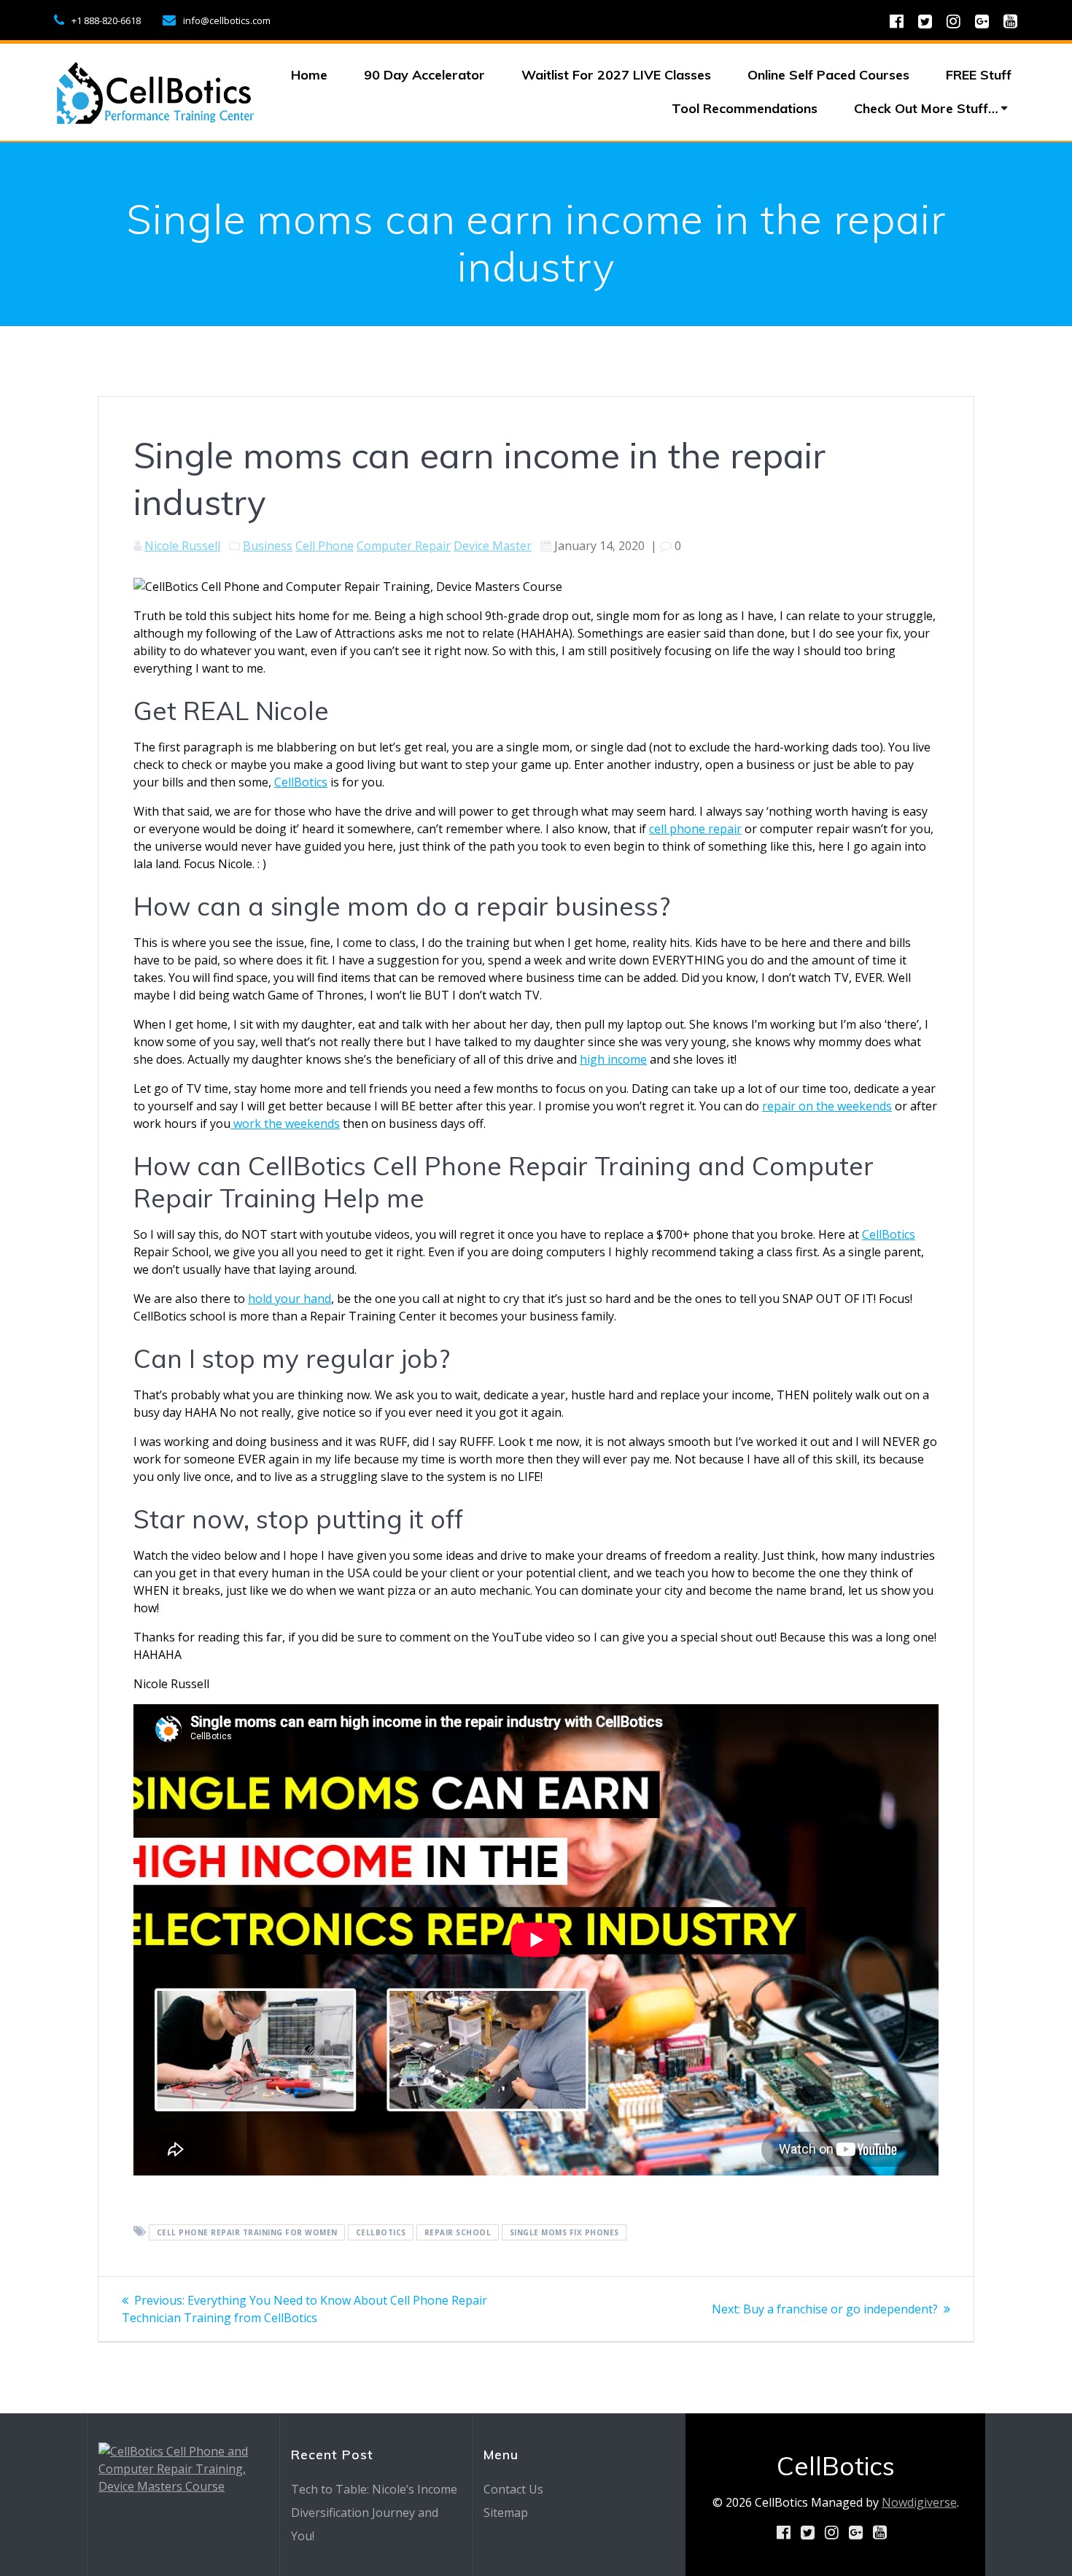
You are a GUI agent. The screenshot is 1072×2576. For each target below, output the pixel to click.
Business (268, 546)
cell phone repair (695, 829)
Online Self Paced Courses (828, 75)
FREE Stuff (979, 75)
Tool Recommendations (745, 108)
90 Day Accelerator (424, 75)
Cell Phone (325, 546)
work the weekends (285, 1123)
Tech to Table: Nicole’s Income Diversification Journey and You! (374, 2513)
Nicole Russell (182, 546)
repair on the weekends (827, 1106)
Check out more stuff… (926, 108)
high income (613, 1059)
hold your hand (290, 1299)
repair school (458, 2232)
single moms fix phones (564, 2232)
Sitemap (506, 2513)
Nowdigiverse (919, 2502)
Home (309, 75)
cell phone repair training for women (247, 2232)
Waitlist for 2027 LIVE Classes (616, 75)
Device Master (493, 546)
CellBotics (301, 782)
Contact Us (513, 2489)
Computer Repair (404, 546)
